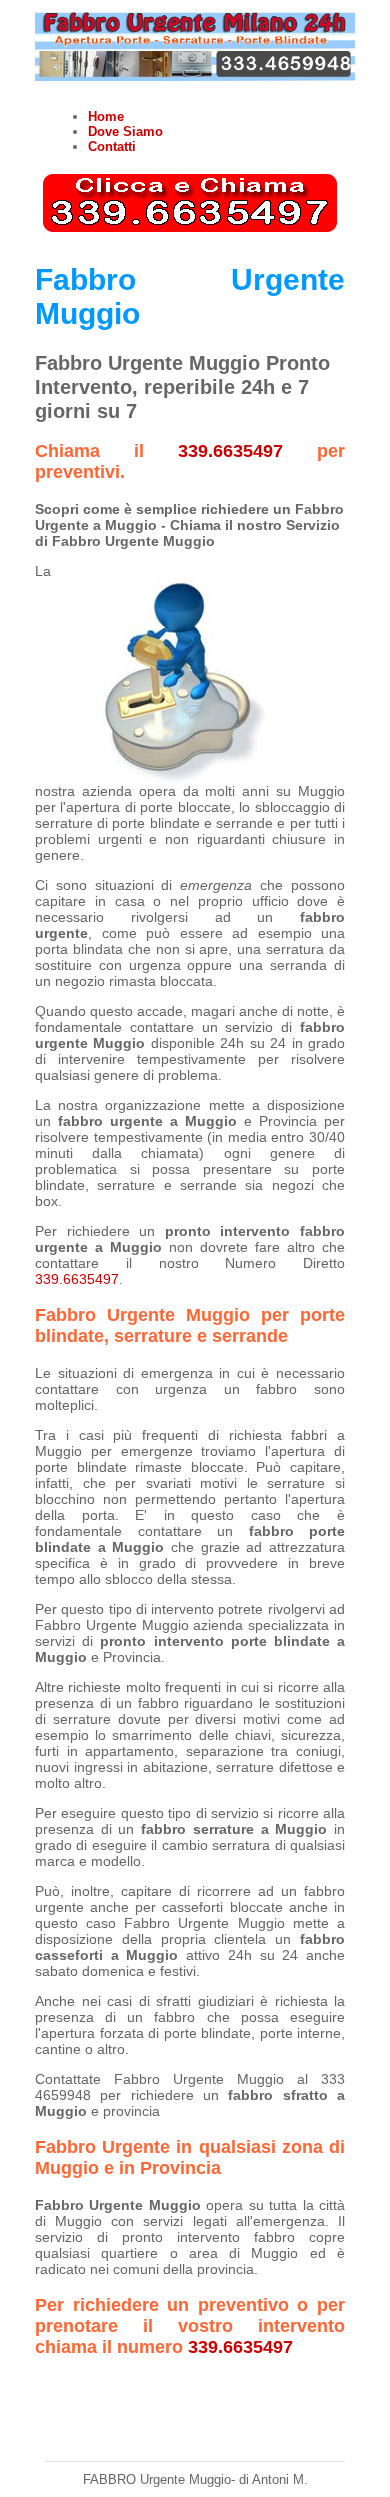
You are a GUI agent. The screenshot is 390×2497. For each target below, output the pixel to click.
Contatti (112, 146)
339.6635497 (230, 451)
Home (106, 116)
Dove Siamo (125, 131)
